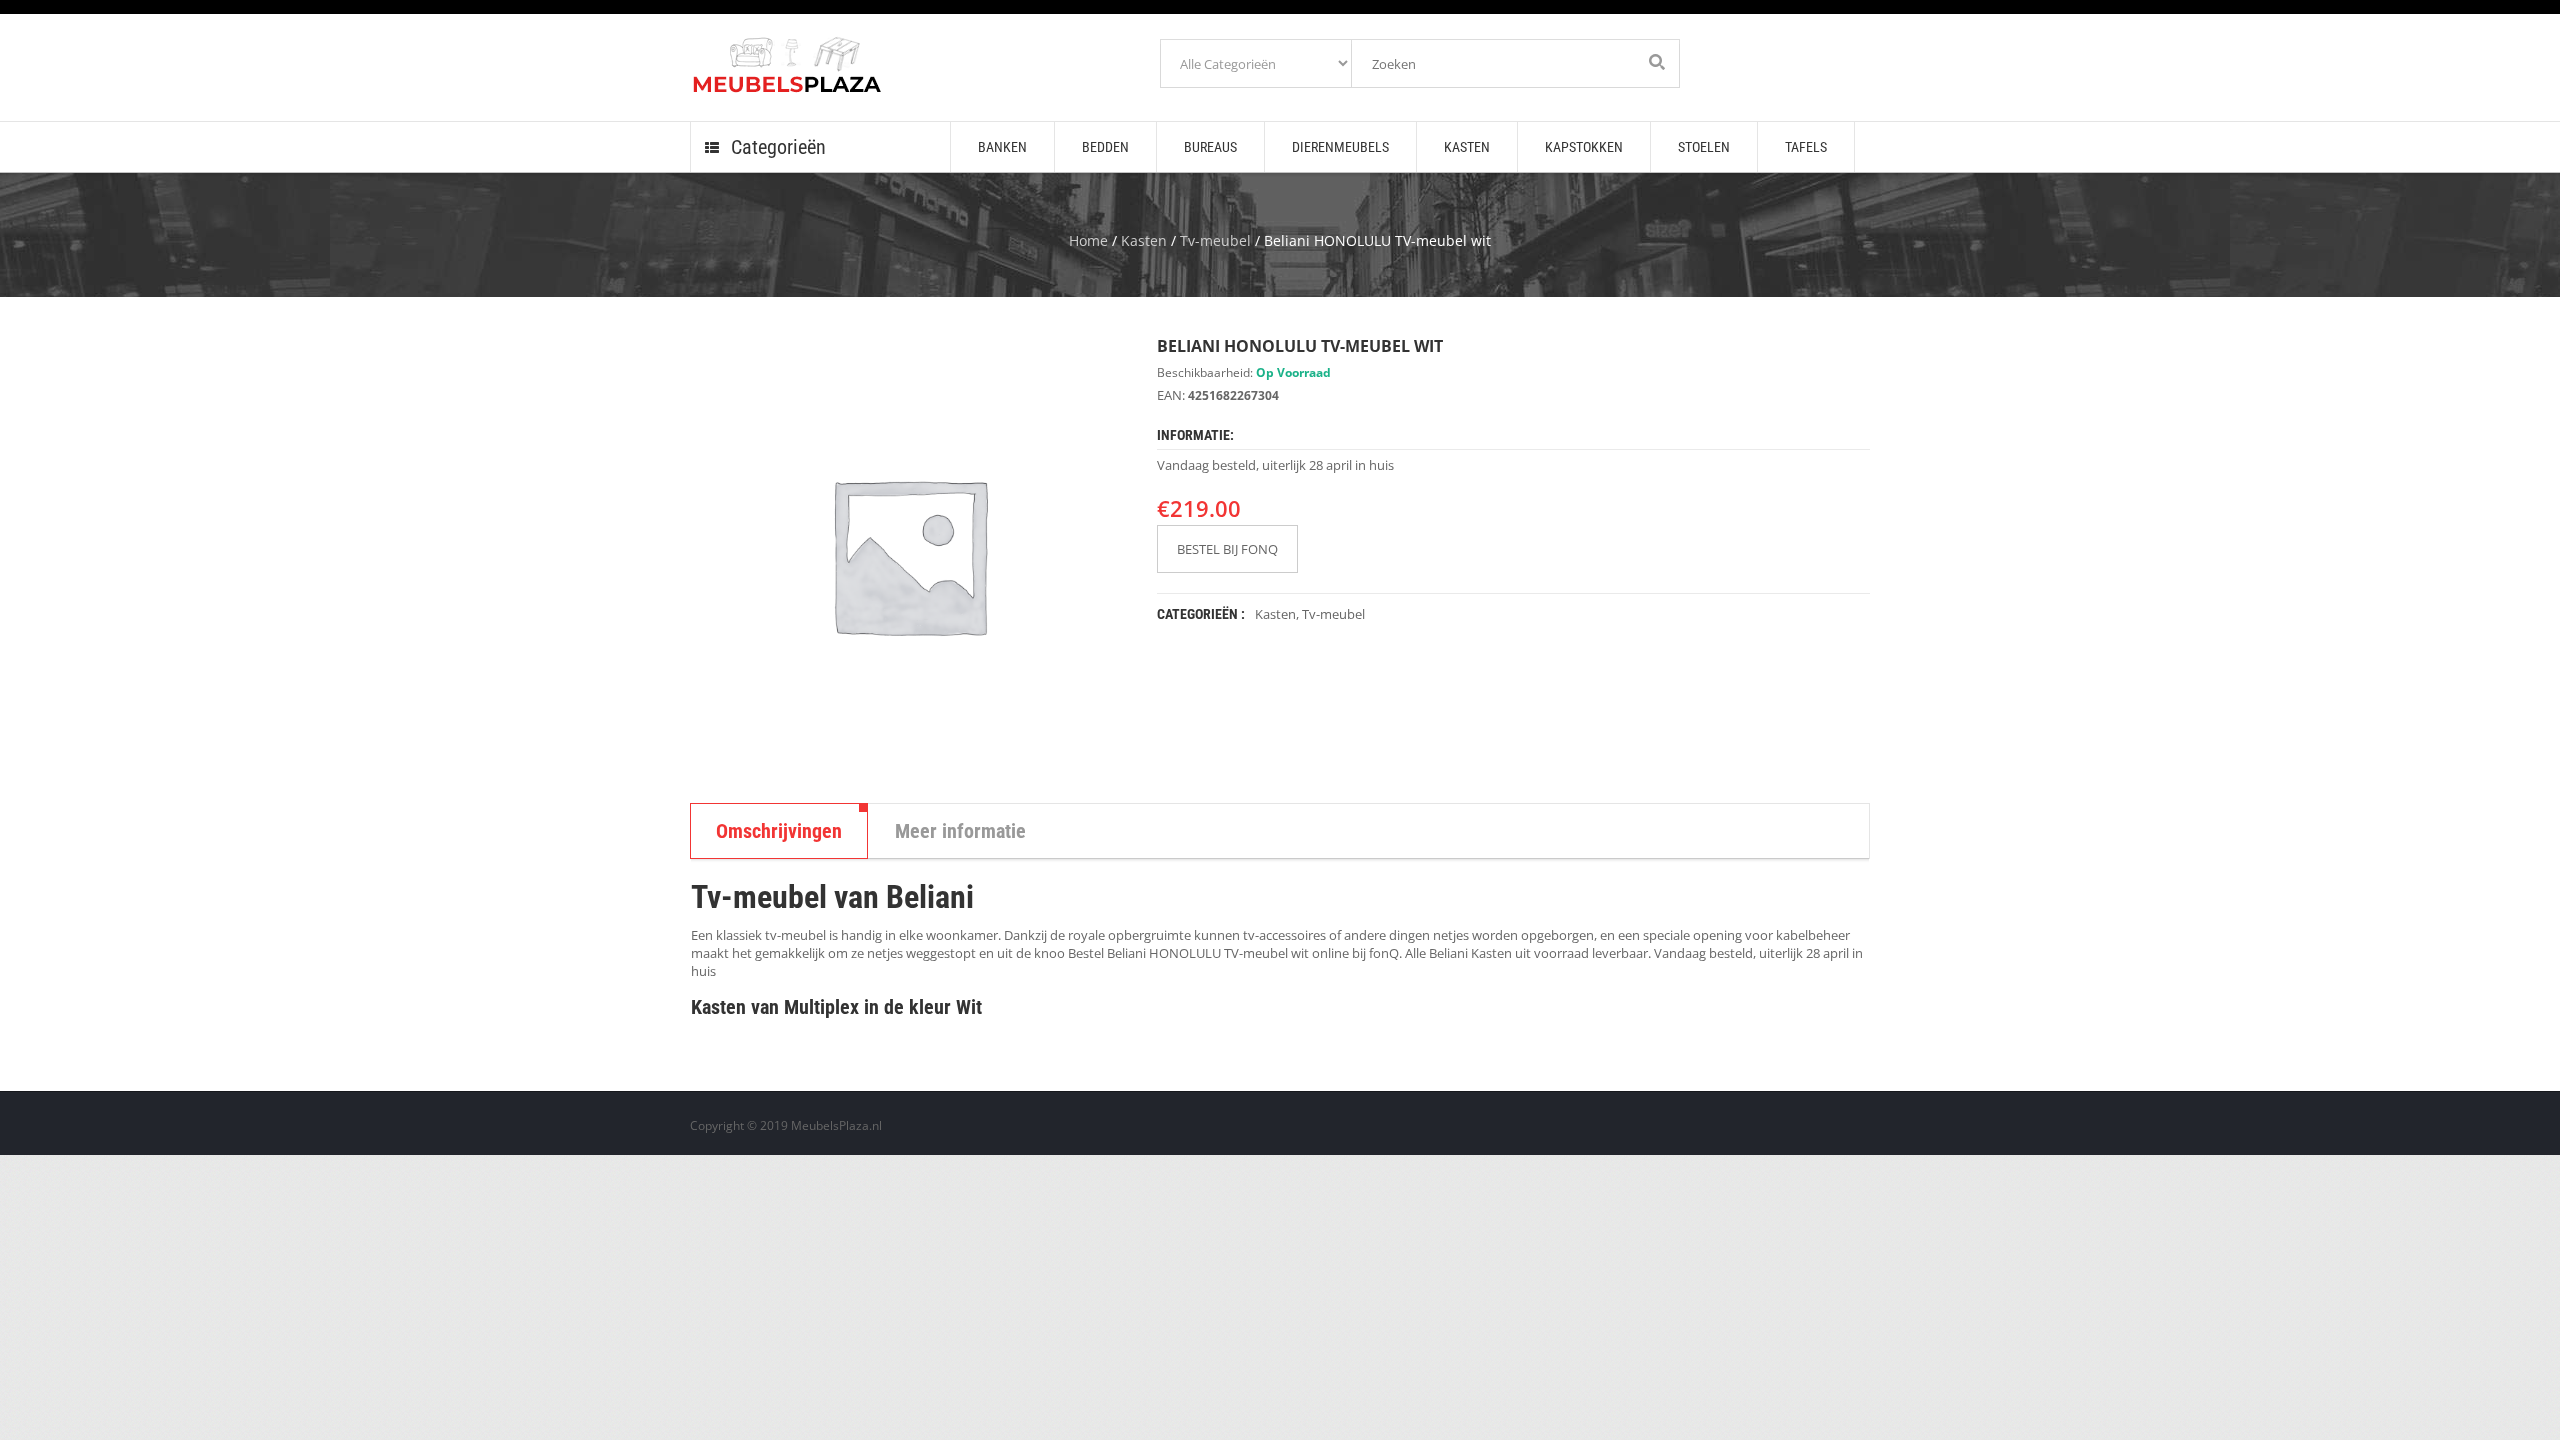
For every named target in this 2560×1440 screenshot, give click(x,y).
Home (1088, 240)
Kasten (1144, 240)
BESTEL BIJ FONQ (1227, 549)
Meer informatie (960, 831)
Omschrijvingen (779, 831)
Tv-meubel (1215, 240)
